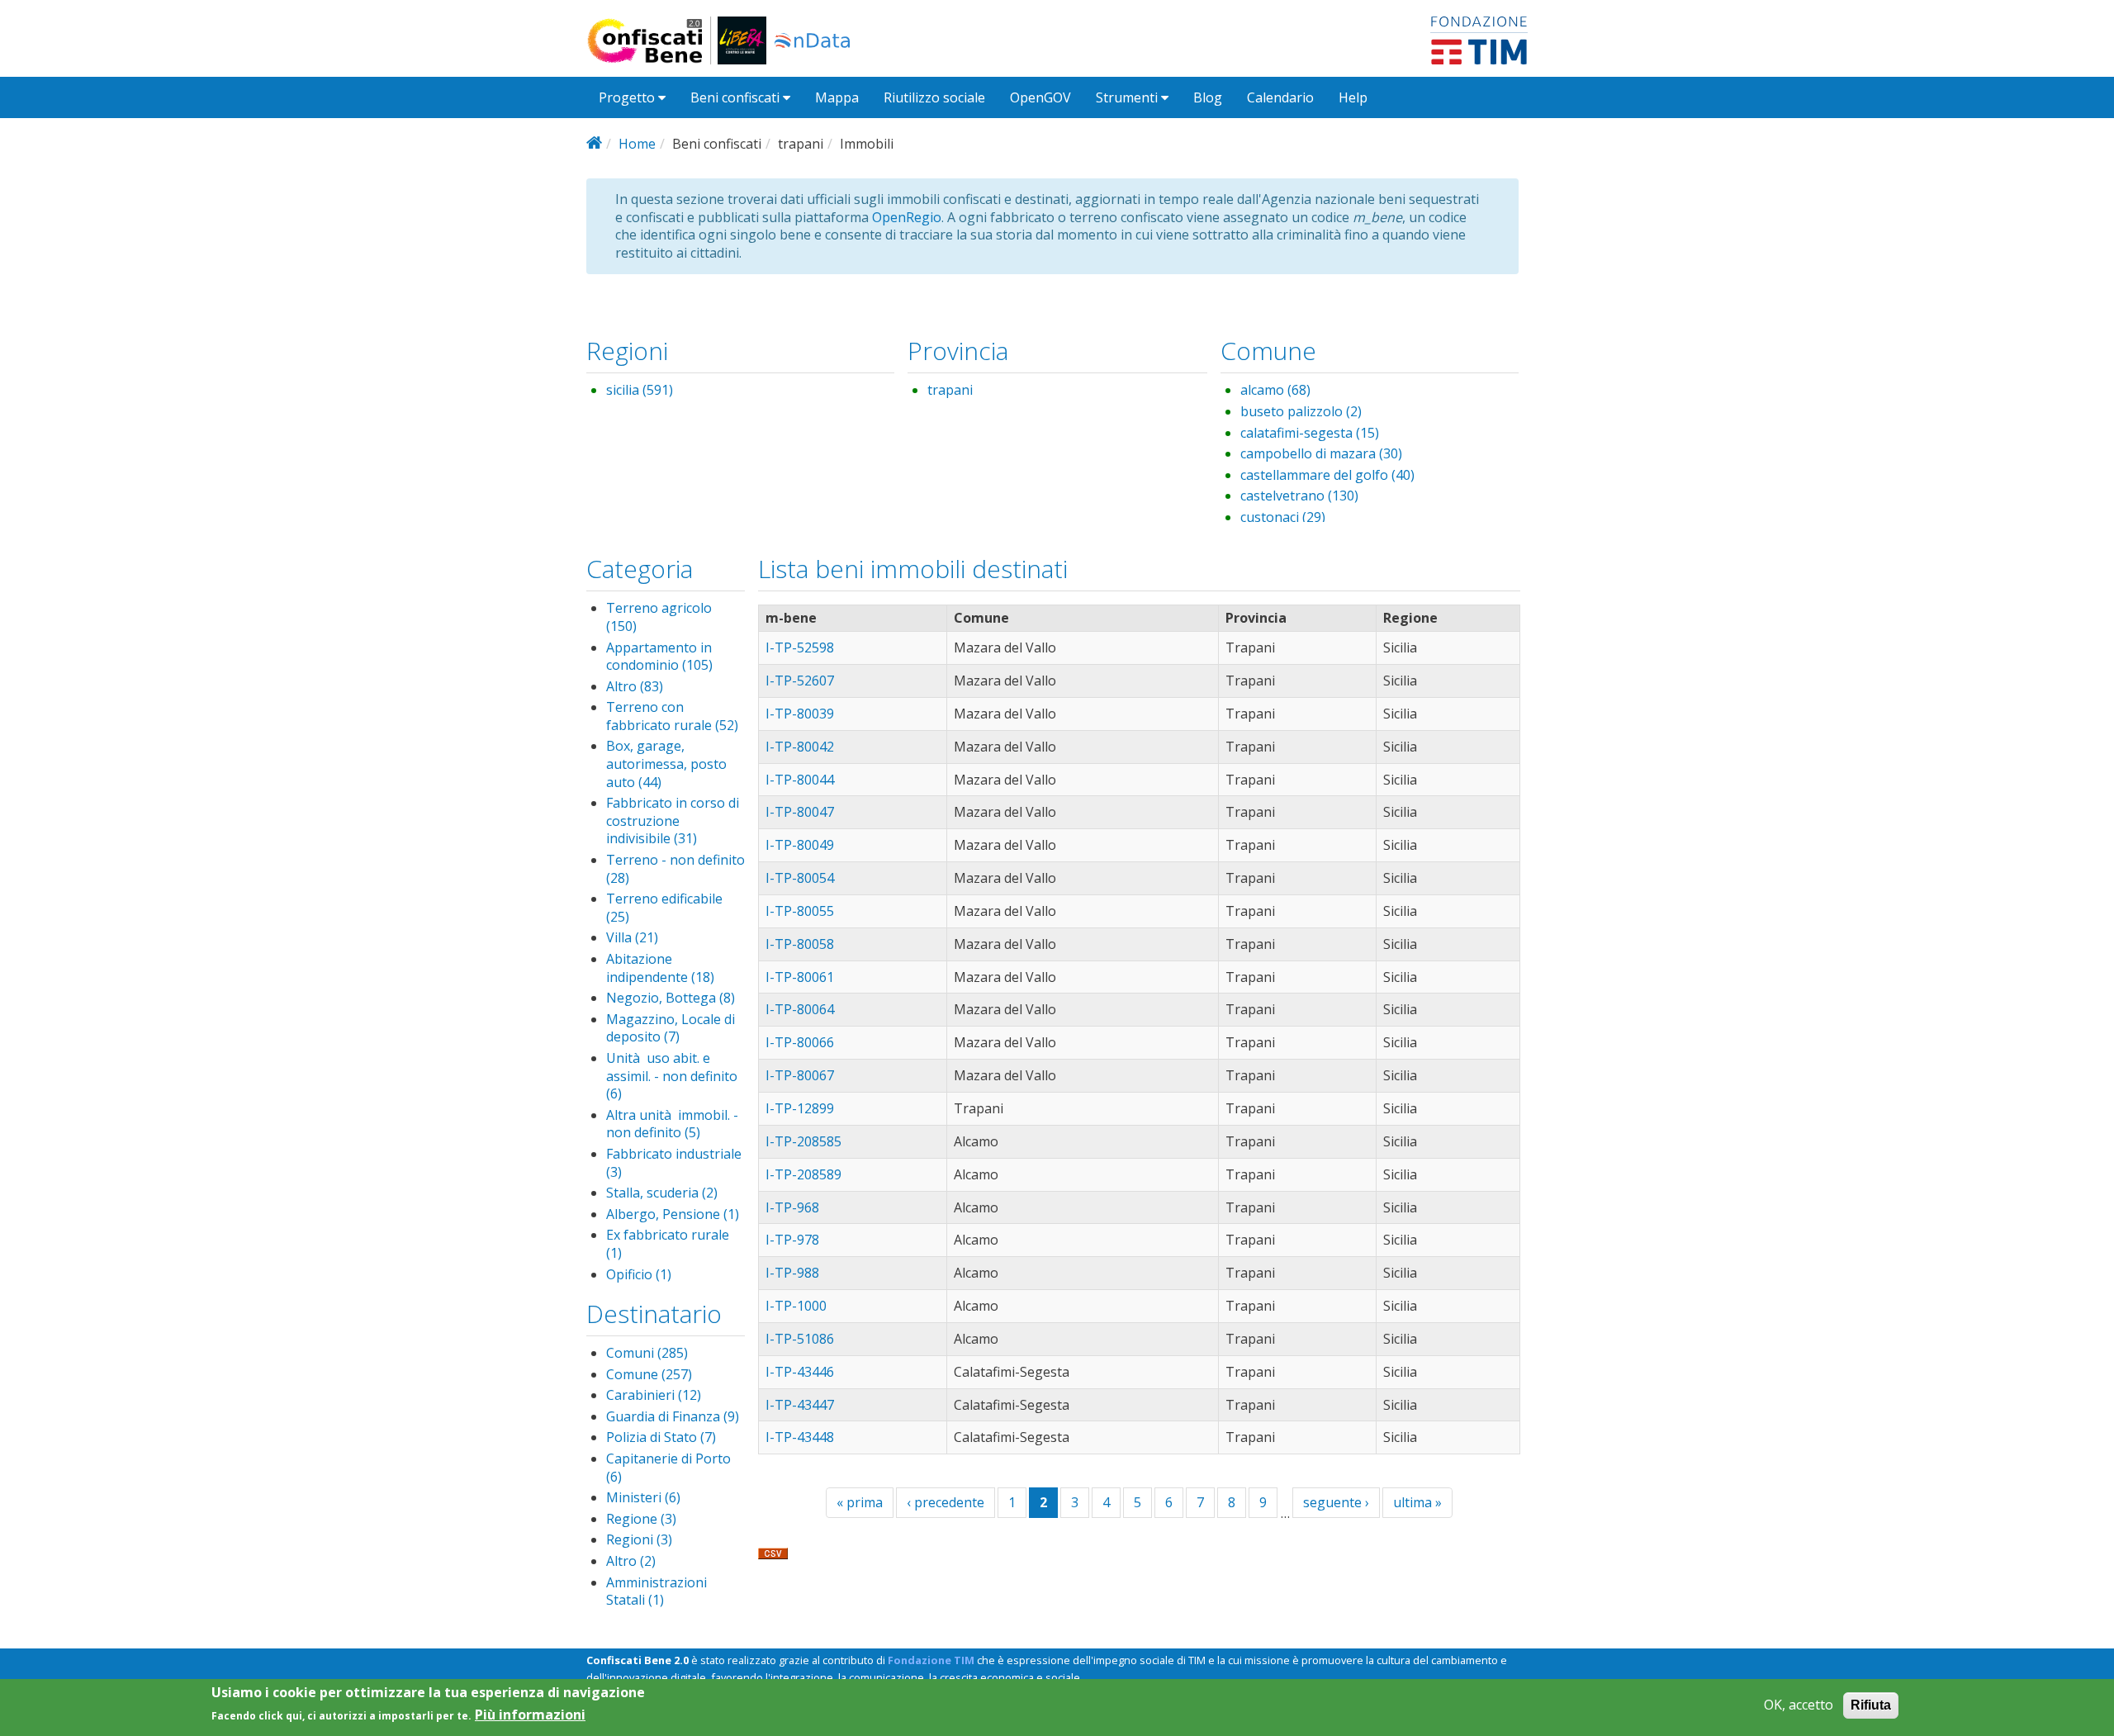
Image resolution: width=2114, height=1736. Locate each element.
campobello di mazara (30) (1321, 453)
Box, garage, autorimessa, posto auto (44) (666, 764)
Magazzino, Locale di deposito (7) (671, 1028)
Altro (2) (631, 1561)
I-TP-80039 (800, 714)
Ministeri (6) (643, 1497)
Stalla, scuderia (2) (662, 1193)
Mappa (837, 97)
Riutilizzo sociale (934, 97)
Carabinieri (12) (654, 1395)
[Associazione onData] (812, 40)
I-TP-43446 (800, 1372)
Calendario (1280, 97)
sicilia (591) (640, 390)
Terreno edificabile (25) (664, 908)
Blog (1208, 97)
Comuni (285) (647, 1353)
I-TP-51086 (800, 1339)
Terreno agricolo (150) (659, 617)
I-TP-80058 (800, 944)
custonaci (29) (1283, 517)
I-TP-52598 (800, 647)
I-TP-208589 (803, 1174)
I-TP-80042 (800, 747)
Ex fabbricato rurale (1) (668, 1244)
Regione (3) (641, 1519)
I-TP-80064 (800, 1009)
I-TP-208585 (803, 1141)
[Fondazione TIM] (1479, 39)
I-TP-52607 (800, 681)
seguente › (1336, 1502)
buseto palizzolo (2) (1301, 411)
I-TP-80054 (800, 878)
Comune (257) (649, 1374)
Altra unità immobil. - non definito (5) (672, 1124)
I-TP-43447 (800, 1405)
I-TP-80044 (800, 780)
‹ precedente (946, 1502)
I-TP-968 (792, 1207)
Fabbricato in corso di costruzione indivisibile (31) (673, 821)
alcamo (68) (1275, 390)
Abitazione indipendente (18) (660, 968)
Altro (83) (635, 686)
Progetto (628, 97)
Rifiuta (1871, 1705)
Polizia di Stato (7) (661, 1437)
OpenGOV (1040, 97)
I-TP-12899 (800, 1108)
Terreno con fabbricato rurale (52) (672, 716)
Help (1353, 97)
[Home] (652, 40)
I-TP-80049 (800, 845)
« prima (860, 1502)
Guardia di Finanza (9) (673, 1416)
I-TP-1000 (796, 1306)
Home (637, 144)
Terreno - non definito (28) (675, 869)
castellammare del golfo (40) (1327, 475)
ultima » (1417, 1502)
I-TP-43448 (800, 1437)
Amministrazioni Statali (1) (656, 1591)
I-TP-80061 (800, 977)
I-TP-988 (792, 1273)
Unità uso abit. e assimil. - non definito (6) (672, 1076)
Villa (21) (632, 937)
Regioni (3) (639, 1539)
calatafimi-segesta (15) (1310, 433)
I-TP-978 (792, 1240)
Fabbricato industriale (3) (674, 1163)
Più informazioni (530, 1714)
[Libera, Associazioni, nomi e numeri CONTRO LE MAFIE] (742, 40)
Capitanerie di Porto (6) (668, 1468)
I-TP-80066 (800, 1042)
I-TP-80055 (800, 911)
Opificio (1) (639, 1274)
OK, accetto (1799, 1705)
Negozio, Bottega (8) (671, 998)
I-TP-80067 (800, 1075)
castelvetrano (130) (1299, 496)
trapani (950, 390)
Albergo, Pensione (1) (673, 1214)
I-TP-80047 (800, 812)
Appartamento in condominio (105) (659, 657)
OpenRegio (907, 217)
